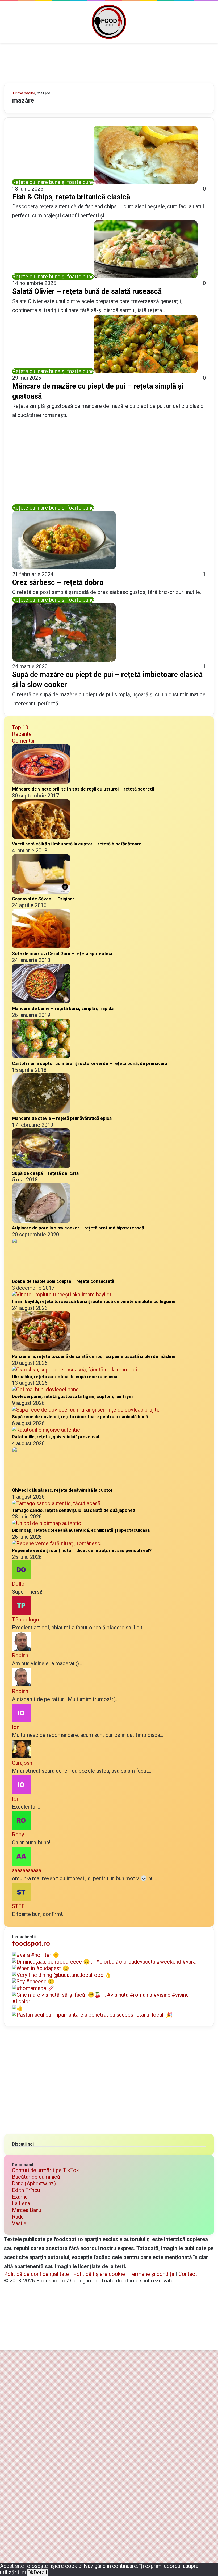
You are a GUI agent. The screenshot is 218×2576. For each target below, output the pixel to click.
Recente (22, 734)
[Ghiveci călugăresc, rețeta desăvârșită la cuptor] (41, 1450)
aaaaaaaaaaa (27, 1870)
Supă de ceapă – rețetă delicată (45, 1173)
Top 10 (20, 727)
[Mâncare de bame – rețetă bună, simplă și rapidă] (41, 1002)
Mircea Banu (27, 2210)
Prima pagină (24, 93)
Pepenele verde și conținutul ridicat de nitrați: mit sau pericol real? (82, 1550)
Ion (16, 1727)
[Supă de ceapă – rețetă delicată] (41, 1166)
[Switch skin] (202, 24)
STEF (18, 1906)
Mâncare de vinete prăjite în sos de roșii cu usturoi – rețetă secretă (83, 789)
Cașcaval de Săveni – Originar (43, 899)
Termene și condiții (152, 2274)
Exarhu (20, 2197)
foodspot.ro (31, 1943)
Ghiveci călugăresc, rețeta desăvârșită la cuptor (62, 1490)
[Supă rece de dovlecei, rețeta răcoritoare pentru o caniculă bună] (86, 1410)
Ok (30, 2573)
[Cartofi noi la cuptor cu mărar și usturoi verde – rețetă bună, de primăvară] (41, 1056)
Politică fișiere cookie (99, 2274)
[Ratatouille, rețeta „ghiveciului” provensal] (46, 1430)
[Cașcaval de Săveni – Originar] (41, 892)
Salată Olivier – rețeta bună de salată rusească (87, 291)
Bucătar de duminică (36, 2177)
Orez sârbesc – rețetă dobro (58, 582)
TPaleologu (25, 1620)
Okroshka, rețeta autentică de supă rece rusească (65, 1377)
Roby (18, 1835)
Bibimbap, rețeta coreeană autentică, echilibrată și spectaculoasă (81, 1530)
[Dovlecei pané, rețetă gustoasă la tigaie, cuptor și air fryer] (45, 1390)
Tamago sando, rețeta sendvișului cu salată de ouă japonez (74, 1510)
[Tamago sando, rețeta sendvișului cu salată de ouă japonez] (56, 1503)
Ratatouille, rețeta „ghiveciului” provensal (55, 1437)
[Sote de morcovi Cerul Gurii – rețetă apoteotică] (41, 947)
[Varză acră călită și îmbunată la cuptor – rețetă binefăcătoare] (41, 837)
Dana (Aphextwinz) (34, 2184)
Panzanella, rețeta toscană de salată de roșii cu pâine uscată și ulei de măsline (94, 1356)
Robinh (20, 1655)
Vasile (19, 2223)
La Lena (21, 2203)
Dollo (18, 1584)
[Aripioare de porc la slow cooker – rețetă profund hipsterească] (41, 1221)
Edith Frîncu (26, 2190)
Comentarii (25, 741)
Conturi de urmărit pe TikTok (45, 2170)
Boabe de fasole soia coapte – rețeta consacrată (63, 1281)
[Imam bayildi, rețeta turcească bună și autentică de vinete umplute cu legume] (61, 1295)
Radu (18, 2217)
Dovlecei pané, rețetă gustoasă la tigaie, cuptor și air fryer (73, 1396)
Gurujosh (22, 1763)
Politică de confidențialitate (36, 2274)
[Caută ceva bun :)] (211, 24)
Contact (188, 2274)
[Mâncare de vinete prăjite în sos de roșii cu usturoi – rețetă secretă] (41, 782)
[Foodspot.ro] (109, 22)
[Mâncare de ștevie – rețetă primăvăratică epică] (41, 1111)
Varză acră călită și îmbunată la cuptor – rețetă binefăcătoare (77, 844)
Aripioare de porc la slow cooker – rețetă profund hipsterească (78, 1228)
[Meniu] (7, 24)
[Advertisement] (109, 60)
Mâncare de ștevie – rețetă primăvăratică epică (62, 1118)
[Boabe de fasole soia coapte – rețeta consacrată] (41, 1241)
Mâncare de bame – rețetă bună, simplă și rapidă (63, 1008)
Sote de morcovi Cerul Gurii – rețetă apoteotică (62, 953)
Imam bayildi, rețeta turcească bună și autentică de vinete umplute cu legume (94, 1301)
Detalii (41, 2573)
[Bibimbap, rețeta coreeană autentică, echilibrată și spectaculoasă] (47, 1523)
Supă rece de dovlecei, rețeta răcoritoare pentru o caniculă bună (80, 1417)
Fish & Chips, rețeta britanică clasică (71, 197)
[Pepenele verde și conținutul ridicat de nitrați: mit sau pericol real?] (57, 1543)
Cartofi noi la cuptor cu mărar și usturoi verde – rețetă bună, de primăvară (90, 1063)
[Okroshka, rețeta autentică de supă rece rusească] (75, 1370)
